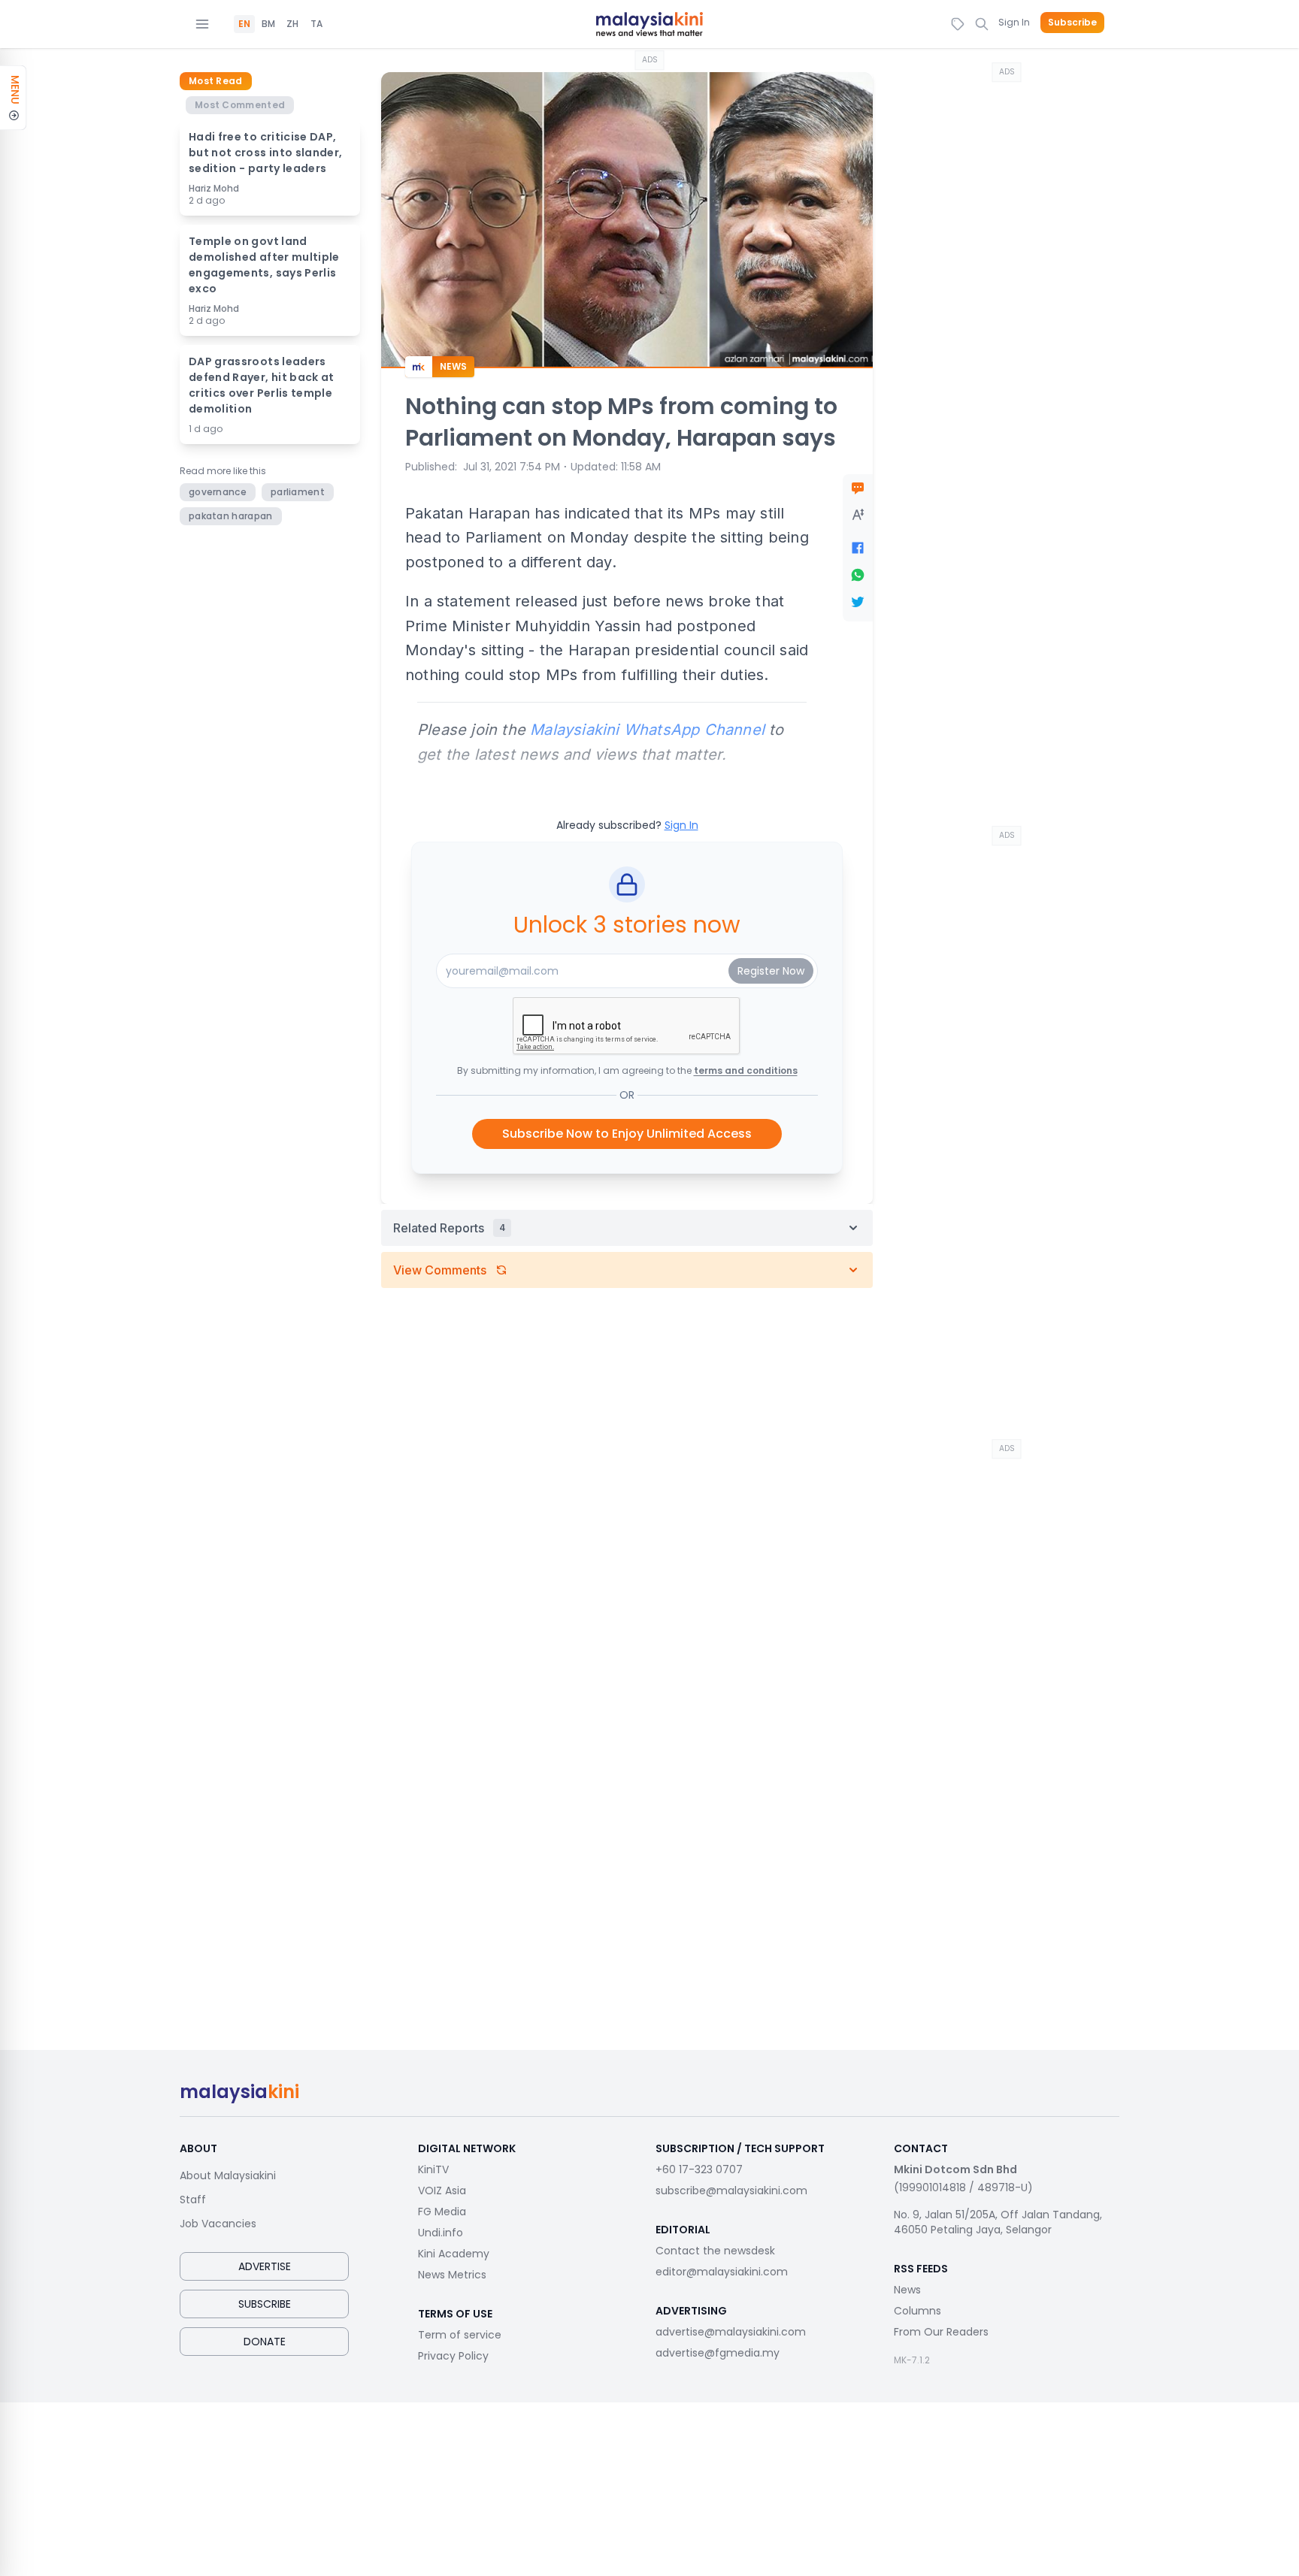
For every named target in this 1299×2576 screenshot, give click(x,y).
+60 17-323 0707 (699, 2169)
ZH (292, 24)
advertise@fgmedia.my (718, 2353)
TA (316, 24)
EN (244, 24)
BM (268, 24)
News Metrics (452, 2275)
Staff (193, 2200)
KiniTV (433, 2169)
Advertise (265, 2266)
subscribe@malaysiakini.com (731, 2191)
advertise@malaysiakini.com (731, 2332)
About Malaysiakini (228, 2175)
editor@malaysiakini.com (722, 2272)
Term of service (460, 2335)
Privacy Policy (453, 2356)
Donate (265, 2342)
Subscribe (1072, 23)
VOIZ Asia (442, 2191)
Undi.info (441, 2233)
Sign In (1014, 22)
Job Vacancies (218, 2224)
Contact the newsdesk (715, 2251)
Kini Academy (454, 2254)
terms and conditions (746, 1070)
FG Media (442, 2212)
